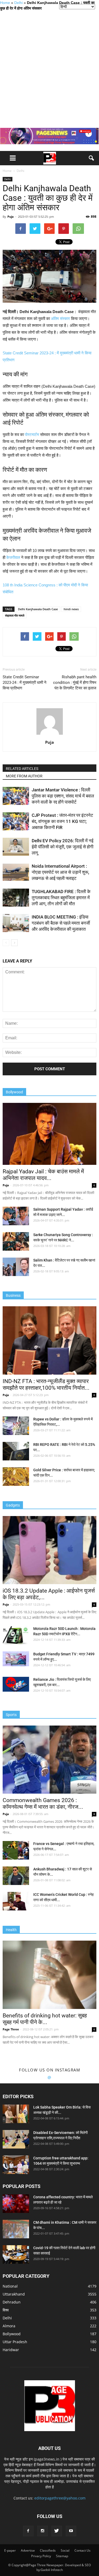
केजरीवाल (13, 557)
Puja (11, 217)
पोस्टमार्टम (32, 434)
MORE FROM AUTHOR (24, 776)
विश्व (6, 2310)
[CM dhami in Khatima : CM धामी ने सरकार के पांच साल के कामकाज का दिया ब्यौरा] (16, 2229)
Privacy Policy (41, 2556)
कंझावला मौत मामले (15, 615)
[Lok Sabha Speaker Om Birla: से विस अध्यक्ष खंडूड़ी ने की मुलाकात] (16, 2114)
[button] (92, 158)
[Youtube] (71, 2531)
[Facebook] (28, 2531)
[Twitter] (57, 2531)
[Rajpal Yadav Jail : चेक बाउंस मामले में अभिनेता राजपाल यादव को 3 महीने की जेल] (49, 1134)
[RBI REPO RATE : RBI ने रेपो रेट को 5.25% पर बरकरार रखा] (16, 1451)
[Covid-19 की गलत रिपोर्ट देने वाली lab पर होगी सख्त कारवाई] (16, 2254)
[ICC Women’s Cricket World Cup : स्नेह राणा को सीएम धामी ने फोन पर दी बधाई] (16, 1901)
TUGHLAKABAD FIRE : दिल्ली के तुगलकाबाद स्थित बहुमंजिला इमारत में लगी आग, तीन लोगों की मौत (61, 898)
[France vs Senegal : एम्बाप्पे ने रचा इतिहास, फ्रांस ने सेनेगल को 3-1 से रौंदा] (16, 1850)
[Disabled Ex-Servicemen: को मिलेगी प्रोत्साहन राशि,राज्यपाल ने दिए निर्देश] (16, 2139)
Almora (9, 2326)
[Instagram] (43, 2531)
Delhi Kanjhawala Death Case (38, 609)
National (10, 2286)
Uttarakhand (14, 2294)
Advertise (28, 2550)
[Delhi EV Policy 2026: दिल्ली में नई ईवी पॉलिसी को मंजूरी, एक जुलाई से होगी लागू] (16, 847)
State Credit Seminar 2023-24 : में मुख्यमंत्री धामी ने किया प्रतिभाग (25, 683)
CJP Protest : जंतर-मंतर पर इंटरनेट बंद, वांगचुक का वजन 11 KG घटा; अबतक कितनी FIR (62, 821)
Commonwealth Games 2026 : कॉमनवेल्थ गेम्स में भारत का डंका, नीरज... (43, 1804)
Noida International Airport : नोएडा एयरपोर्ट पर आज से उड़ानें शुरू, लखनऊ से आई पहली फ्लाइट (60, 872)
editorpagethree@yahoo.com (60, 2498)
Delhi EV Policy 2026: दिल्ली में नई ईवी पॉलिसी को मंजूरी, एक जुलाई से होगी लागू (63, 847)
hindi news (71, 609)
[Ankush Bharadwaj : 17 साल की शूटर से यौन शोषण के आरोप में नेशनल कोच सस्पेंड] (16, 1876)
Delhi (18, 3)
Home (5, 3)
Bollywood (12, 2334)
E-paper (10, 2550)
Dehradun (12, 2302)
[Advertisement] (49, 69)
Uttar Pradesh (15, 2342)
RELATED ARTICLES (22, 769)
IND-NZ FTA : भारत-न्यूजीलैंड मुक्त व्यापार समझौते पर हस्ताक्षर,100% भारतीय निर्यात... (46, 1385)
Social (65, 2550)
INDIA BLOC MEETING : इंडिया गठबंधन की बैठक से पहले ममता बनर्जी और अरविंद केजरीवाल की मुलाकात (61, 923)
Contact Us (82, 2550)
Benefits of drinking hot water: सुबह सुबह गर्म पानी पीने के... (45, 2019)
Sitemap (62, 2556)
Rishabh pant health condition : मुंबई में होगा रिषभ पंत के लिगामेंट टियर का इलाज (75, 683)
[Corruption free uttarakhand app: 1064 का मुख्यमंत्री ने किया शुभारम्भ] (16, 2165)
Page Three (11, 2029)
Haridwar (11, 2350)
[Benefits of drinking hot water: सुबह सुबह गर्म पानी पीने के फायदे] (49, 1975)
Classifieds (48, 2550)
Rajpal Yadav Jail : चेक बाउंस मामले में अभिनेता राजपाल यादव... (43, 1175)
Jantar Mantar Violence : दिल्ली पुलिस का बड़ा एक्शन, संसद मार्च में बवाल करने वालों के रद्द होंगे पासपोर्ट (63, 796)
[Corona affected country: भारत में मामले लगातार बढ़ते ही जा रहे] (16, 2204)
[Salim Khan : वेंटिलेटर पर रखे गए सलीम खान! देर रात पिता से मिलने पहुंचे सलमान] (16, 1267)
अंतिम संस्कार (60, 318)
